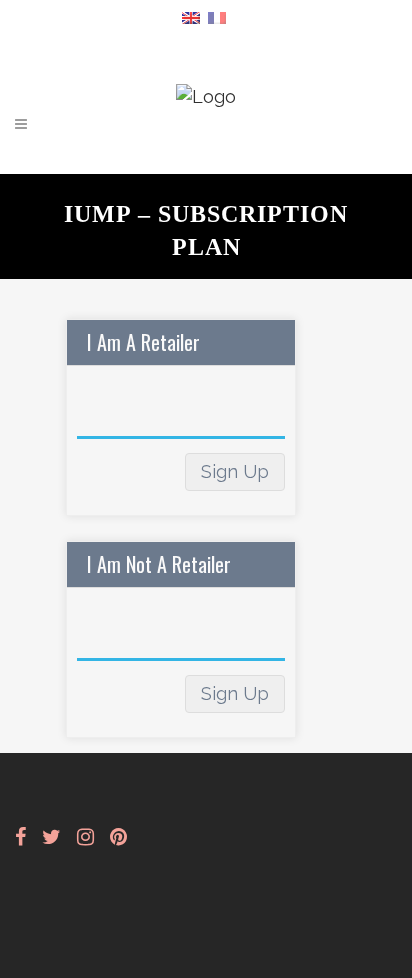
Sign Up (235, 471)
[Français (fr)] (217, 16)
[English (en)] (191, 16)
